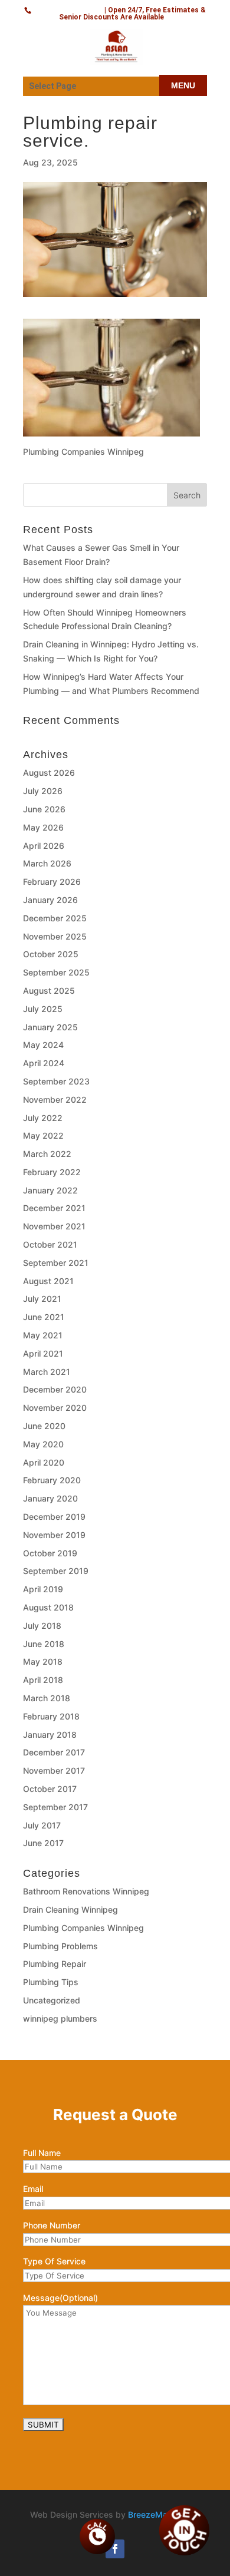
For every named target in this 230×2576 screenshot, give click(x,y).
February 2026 (52, 882)
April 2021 (43, 1353)
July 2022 (43, 1118)
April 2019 (43, 1589)
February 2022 (52, 1172)
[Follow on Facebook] (115, 2549)
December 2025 (55, 918)
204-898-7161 (68, 9)
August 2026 (49, 773)
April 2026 (44, 846)
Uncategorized (52, 2000)
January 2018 (50, 1735)
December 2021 (54, 1208)
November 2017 (54, 1770)
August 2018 (48, 1607)
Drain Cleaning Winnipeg (70, 1909)
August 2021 (48, 1281)
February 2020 (52, 1480)
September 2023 (56, 1081)
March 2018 (47, 1698)
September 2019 (56, 1571)
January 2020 (50, 1498)
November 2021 (54, 1226)
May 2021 (43, 1335)
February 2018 (51, 1716)
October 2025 (51, 954)
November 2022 (55, 1099)
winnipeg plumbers (60, 2018)
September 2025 (56, 972)
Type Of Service (54, 2261)
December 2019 (54, 1517)
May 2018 (43, 1661)
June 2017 (43, 1843)
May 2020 (43, 1444)
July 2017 (42, 1825)
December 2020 (55, 1389)
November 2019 (54, 1535)
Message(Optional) (60, 2298)
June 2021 (44, 1317)
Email (33, 2189)
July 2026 (43, 791)
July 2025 (43, 1009)
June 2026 (44, 809)
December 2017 (54, 1752)
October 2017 (50, 1789)
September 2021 (56, 1263)
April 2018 (43, 1680)
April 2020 (44, 1462)
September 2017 (55, 1807)
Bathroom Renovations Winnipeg (86, 1891)
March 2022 (47, 1154)
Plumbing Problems (60, 1946)
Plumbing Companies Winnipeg (83, 1928)
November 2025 (55, 936)
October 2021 (50, 1244)
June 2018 (44, 1644)
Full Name (42, 2153)
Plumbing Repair (55, 1964)
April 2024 (44, 1063)
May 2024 (43, 1045)
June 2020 (44, 1426)
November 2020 (55, 1408)
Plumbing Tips (51, 1982)
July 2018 (42, 1626)
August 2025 (49, 991)
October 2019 (50, 1553)
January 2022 (50, 1190)
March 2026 (47, 863)
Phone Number (52, 2225)
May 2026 (43, 827)
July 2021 (42, 1299)
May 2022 (43, 1135)
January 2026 (50, 900)
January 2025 (50, 1027)
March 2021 (47, 1372)
